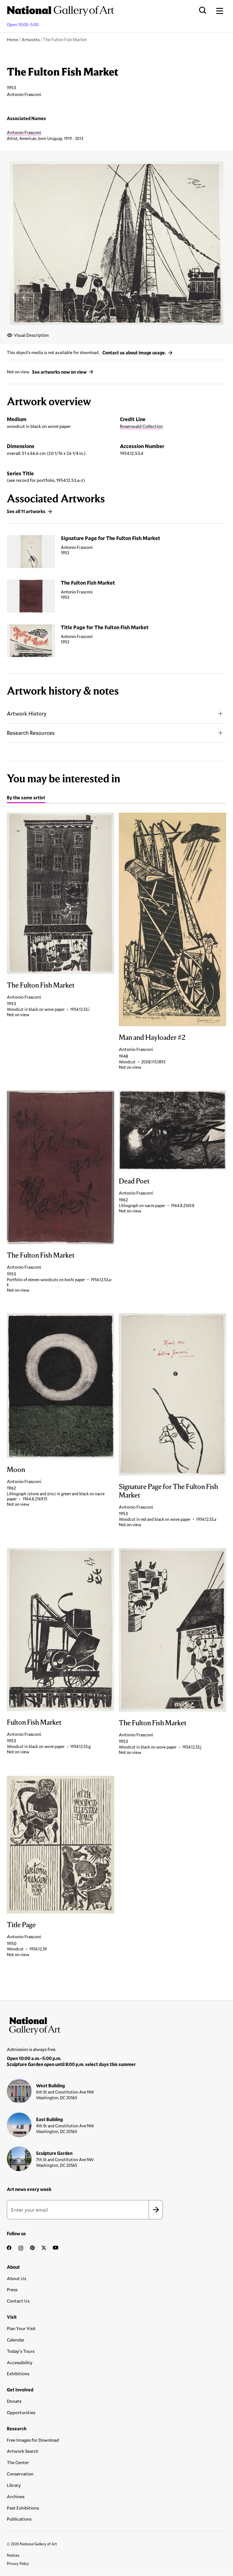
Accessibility (20, 2362)
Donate (14, 2401)
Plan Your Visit (21, 2328)
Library (14, 2485)
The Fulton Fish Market (88, 583)
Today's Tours (21, 2351)
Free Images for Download (33, 2440)
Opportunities (21, 2412)
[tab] (26, 798)
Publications (19, 2519)
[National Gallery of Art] (116, 2025)
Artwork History (27, 713)
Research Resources (31, 733)
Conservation (20, 2474)
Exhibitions (18, 2373)
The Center (18, 2462)
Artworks (31, 39)
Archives (16, 2496)
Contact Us (18, 2301)
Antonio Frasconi (24, 132)
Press (12, 2289)
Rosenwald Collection (141, 426)
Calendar (16, 2340)
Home (13, 39)
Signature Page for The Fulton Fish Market (111, 538)
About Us (16, 2278)
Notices (13, 2555)
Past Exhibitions (23, 2508)
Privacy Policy (18, 2564)
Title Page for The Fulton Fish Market (105, 627)
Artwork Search (23, 2451)
